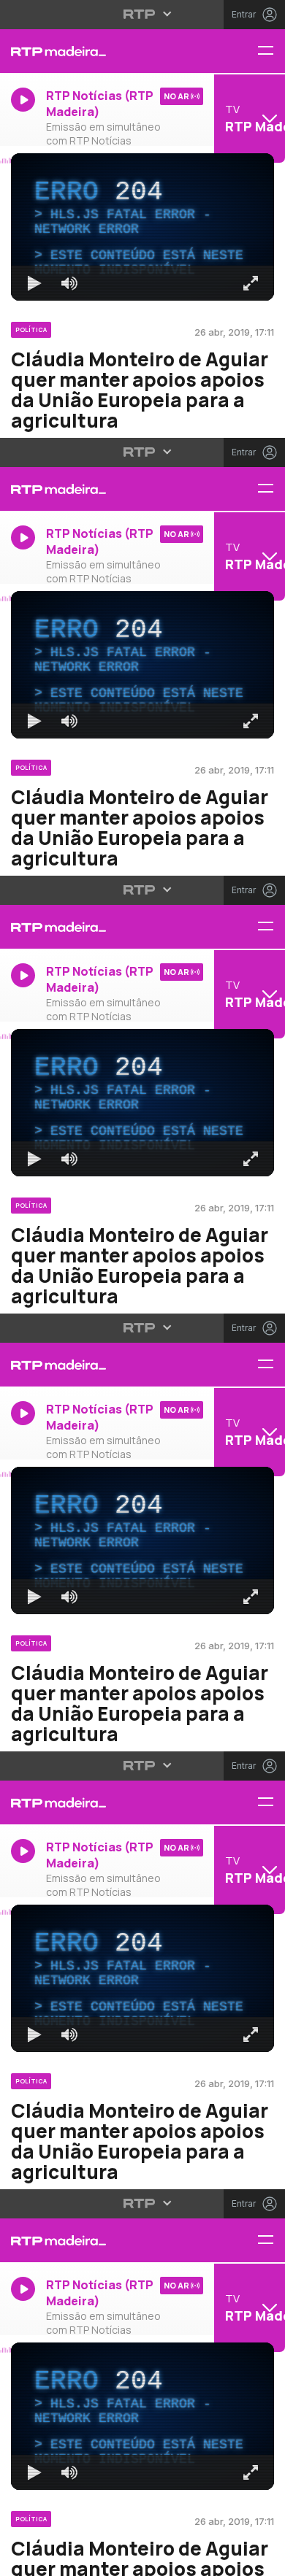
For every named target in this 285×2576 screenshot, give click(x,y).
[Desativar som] (58, 2558)
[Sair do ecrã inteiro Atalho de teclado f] (262, 2558)
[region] (142, 1288)
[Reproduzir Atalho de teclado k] (23, 2558)
